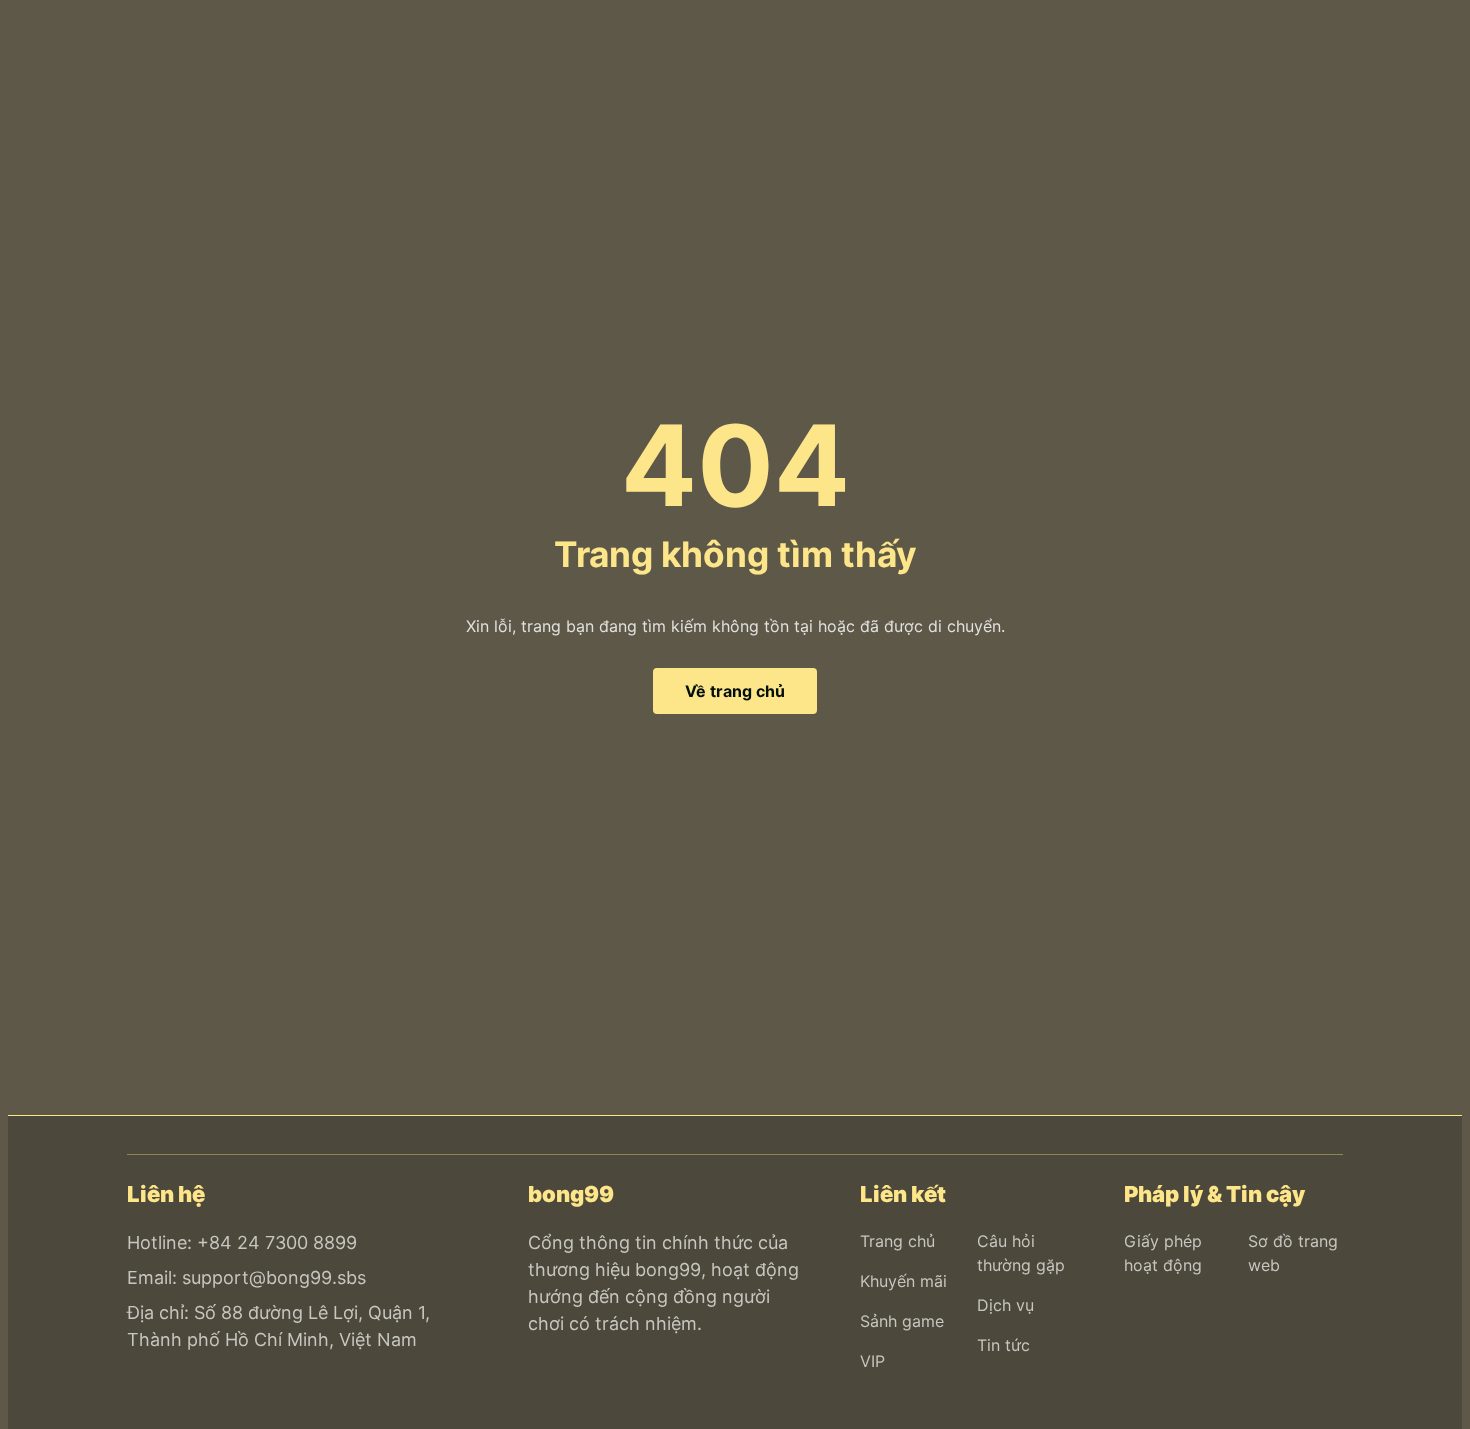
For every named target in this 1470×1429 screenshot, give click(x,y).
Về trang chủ (735, 691)
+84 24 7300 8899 (277, 1242)
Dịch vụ (1005, 1305)
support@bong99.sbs (274, 1277)
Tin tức (1003, 1345)
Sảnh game (902, 1321)
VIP (872, 1361)
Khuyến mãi (903, 1281)
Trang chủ (897, 1241)
